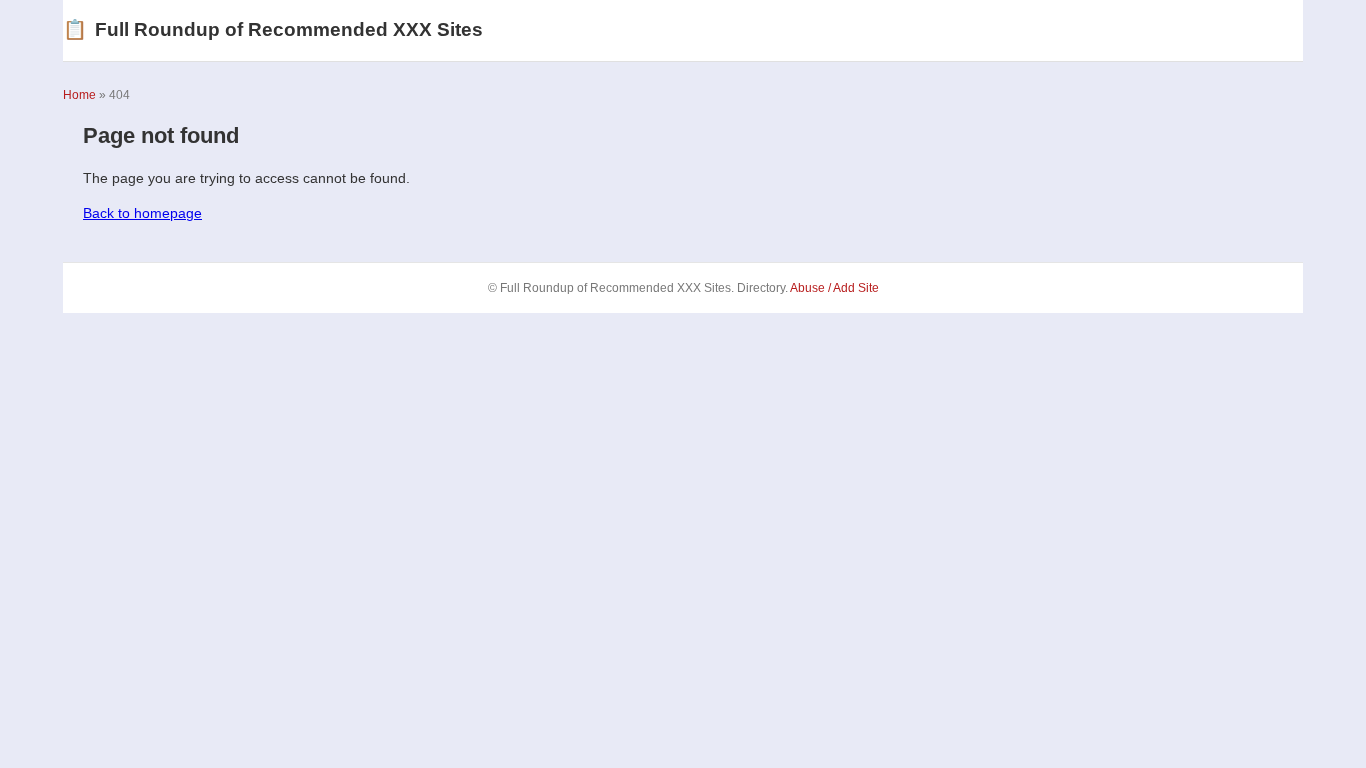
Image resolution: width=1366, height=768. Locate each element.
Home (79, 95)
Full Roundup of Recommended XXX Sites (273, 29)
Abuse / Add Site (834, 288)
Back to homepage (142, 213)
